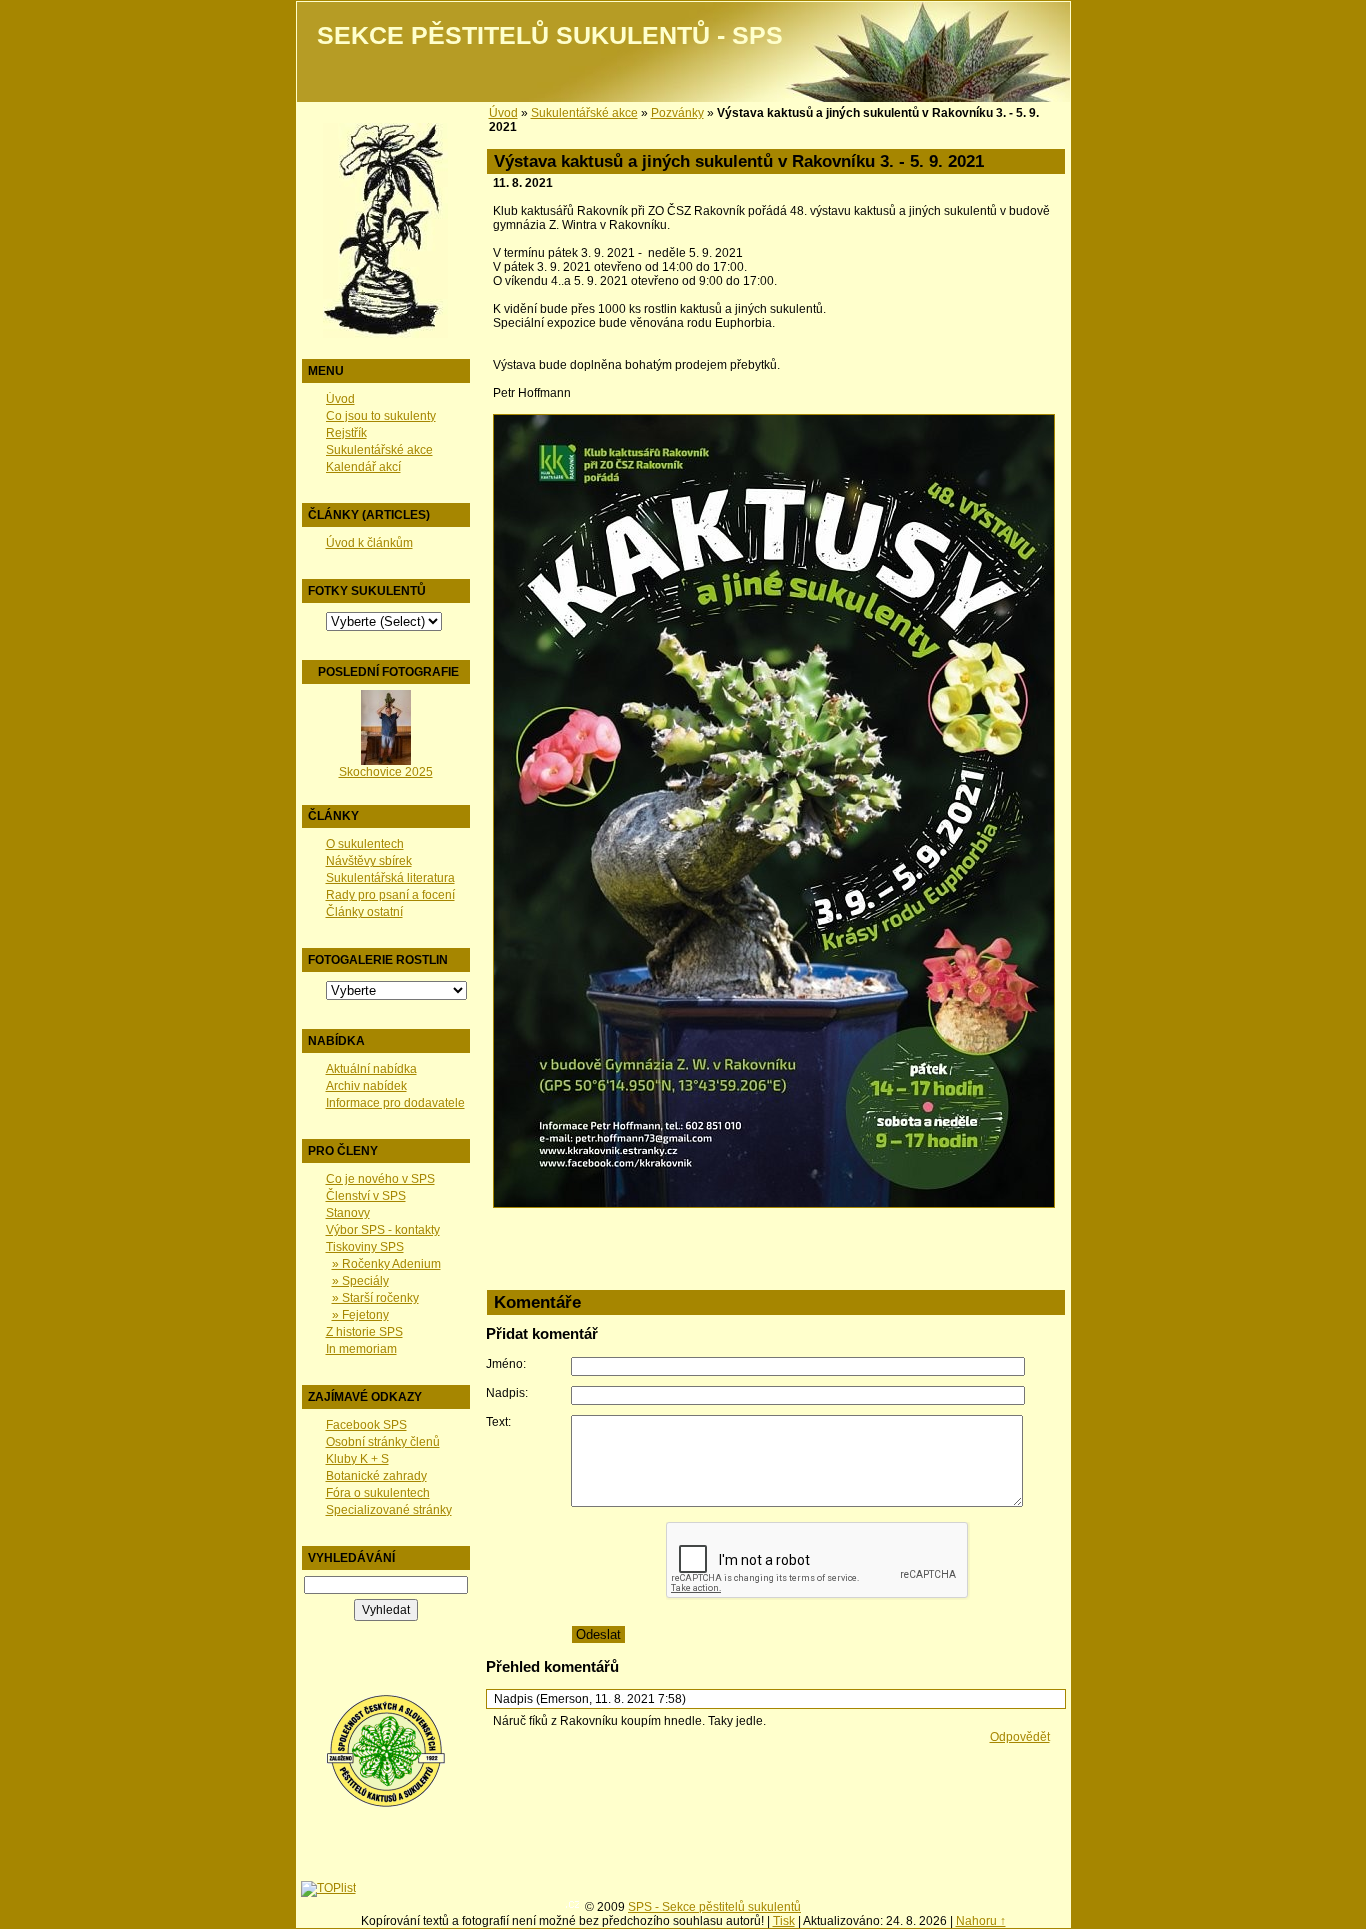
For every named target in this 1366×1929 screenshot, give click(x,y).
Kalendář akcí (363, 467)
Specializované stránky (389, 1510)
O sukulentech (365, 844)
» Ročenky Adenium (386, 1264)
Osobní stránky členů (383, 1442)
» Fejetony (360, 1315)
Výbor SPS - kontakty (383, 1230)
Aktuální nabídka (371, 1069)
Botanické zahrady (376, 1476)
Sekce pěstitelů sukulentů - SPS (550, 35)
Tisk (784, 1921)
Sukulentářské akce (379, 450)
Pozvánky (677, 113)
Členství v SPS (366, 1196)
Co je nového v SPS (380, 1179)
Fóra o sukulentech (378, 1493)
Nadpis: (507, 1393)
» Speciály (360, 1281)
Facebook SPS (366, 1425)
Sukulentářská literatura (390, 878)
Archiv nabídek (366, 1086)
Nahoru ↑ (981, 1921)
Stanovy (348, 1213)
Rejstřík (346, 433)
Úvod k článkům (369, 543)
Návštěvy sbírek (369, 861)
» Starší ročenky (375, 1298)
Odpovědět (1020, 1737)
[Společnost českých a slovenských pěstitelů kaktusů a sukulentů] (386, 1804)
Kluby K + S (357, 1459)
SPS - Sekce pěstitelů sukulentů (714, 1907)
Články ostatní (364, 912)
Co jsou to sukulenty (381, 416)
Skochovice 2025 (386, 772)
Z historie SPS (364, 1332)
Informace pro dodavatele (395, 1103)
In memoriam (361, 1349)
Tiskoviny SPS (365, 1247)
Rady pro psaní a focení (390, 895)
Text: (498, 1422)
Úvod (340, 399)
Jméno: (506, 1364)
